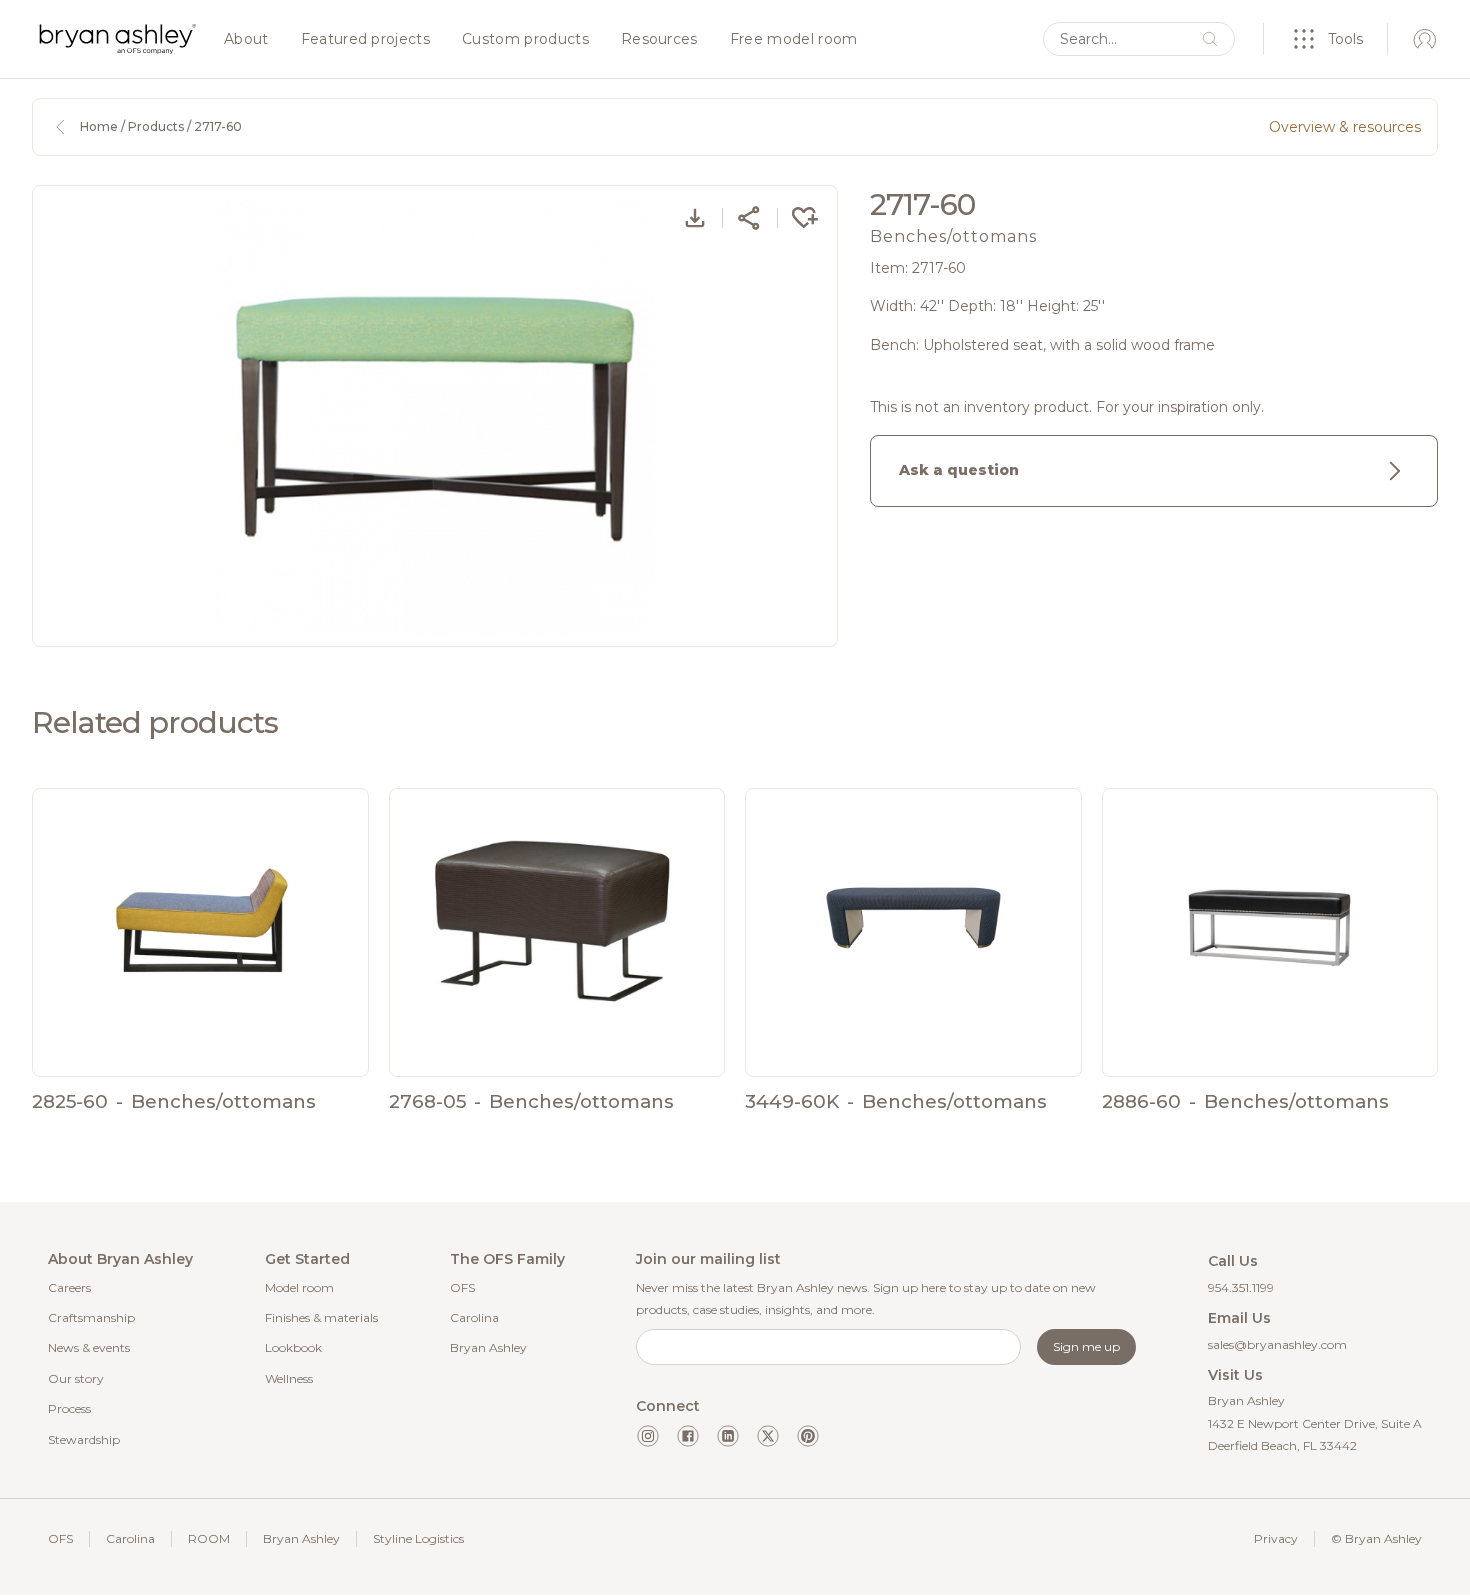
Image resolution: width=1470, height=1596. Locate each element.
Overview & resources (1345, 127)
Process (69, 1408)
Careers (69, 1287)
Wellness (289, 1378)
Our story (76, 1378)
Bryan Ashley (488, 1347)
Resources (659, 40)
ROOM (209, 1538)
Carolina (474, 1317)
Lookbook (293, 1347)
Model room (299, 1287)
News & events (89, 1347)
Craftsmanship (91, 1317)
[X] (768, 1436)
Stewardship (84, 1439)
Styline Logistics (418, 1538)
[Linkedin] (728, 1436)
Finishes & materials (321, 1317)
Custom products (525, 40)
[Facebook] (688, 1436)
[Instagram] (648, 1436)
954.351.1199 (1241, 1287)
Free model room (794, 40)
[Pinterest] (808, 1436)
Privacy (1276, 1538)
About (246, 40)
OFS (462, 1287)
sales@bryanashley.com (1277, 1344)
